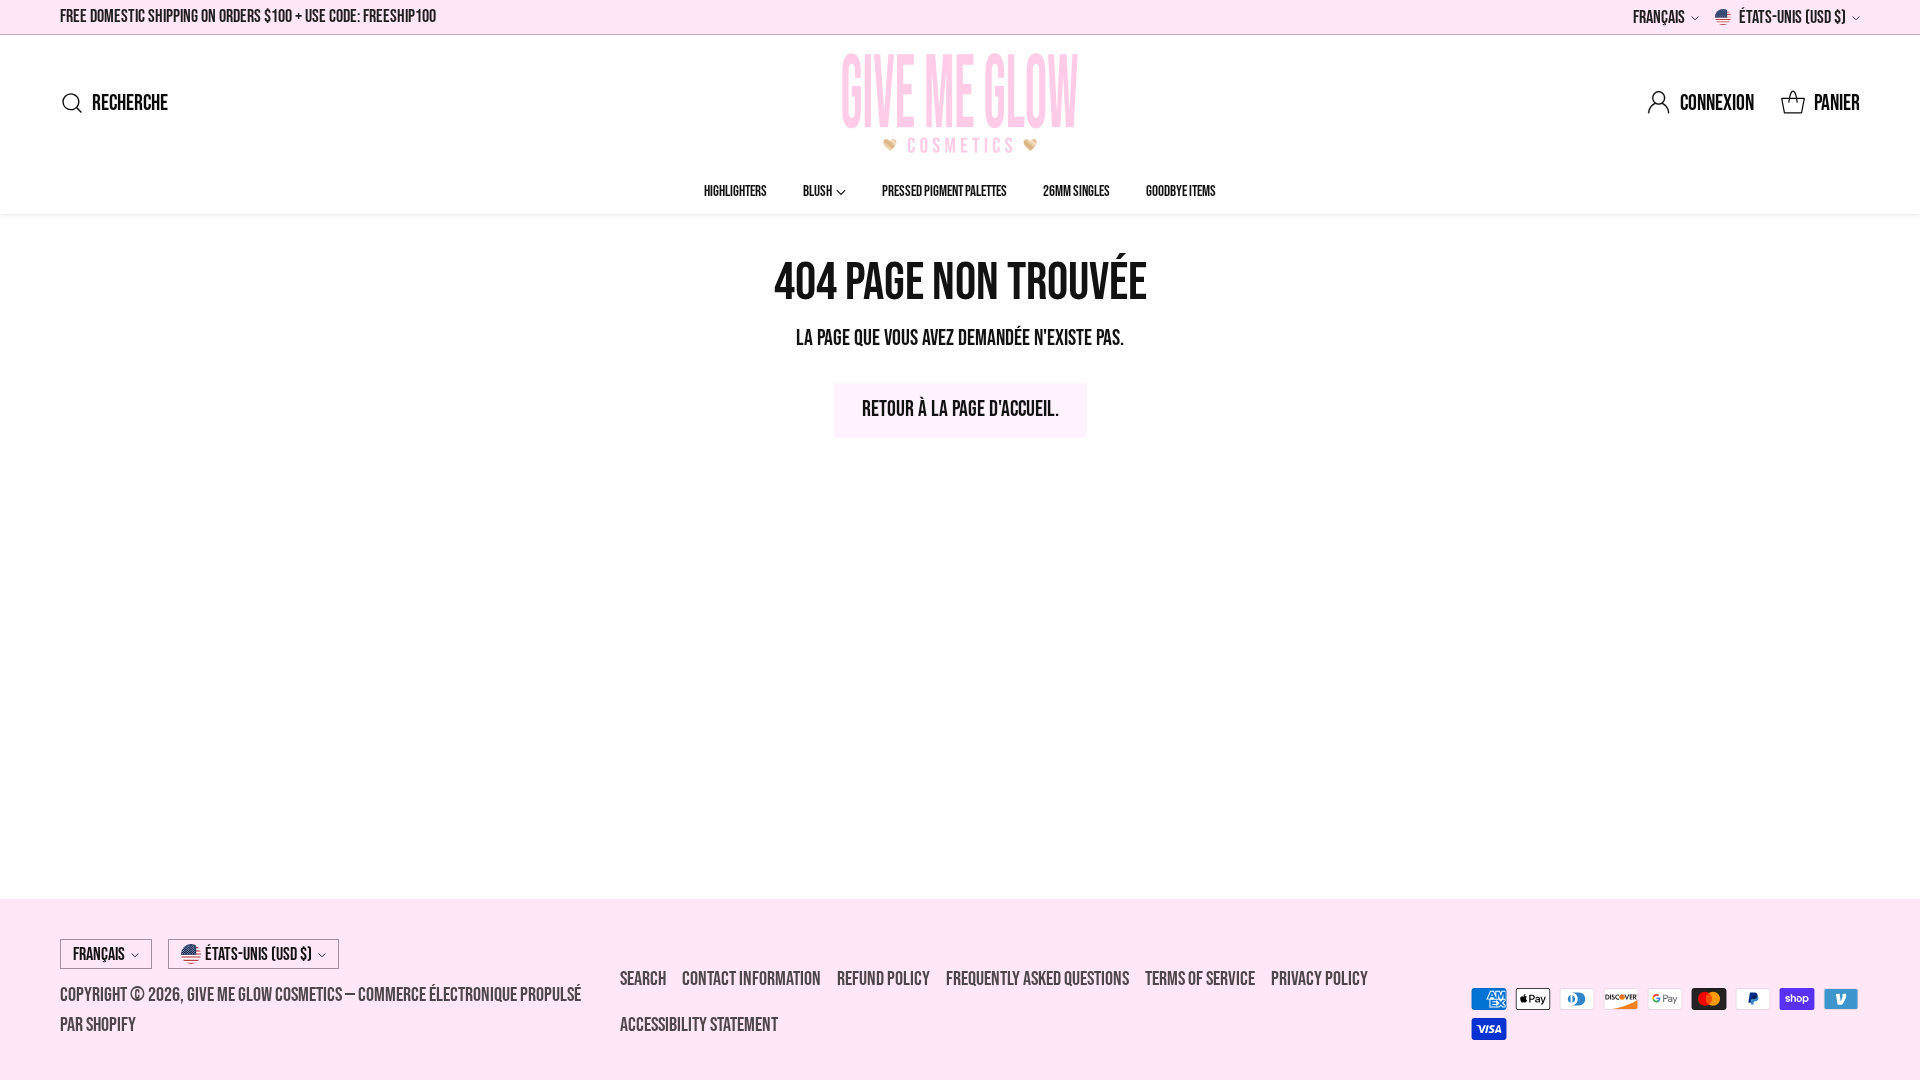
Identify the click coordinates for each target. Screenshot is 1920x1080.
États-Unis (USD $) (1792, 17)
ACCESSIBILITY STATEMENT (699, 1025)
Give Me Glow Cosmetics (266, 995)
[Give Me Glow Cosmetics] (960, 103)
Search (643, 979)
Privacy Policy (1319, 979)
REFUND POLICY (883, 979)
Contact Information (751, 979)
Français (1659, 17)
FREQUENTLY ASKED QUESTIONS (1037, 979)
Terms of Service (1200, 979)
